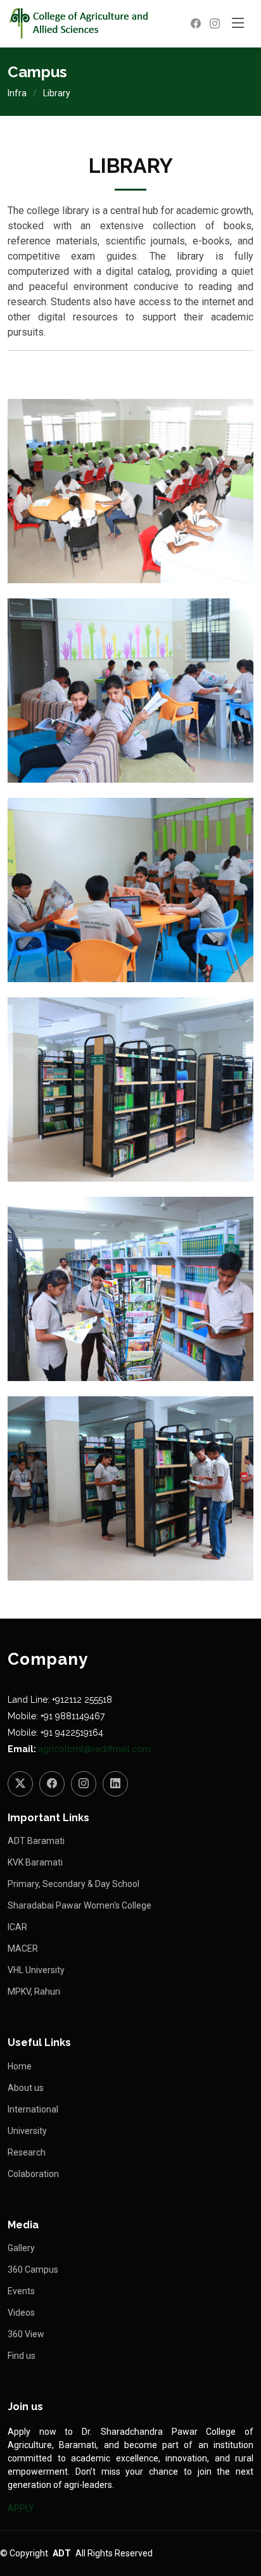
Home (20, 2066)
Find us (22, 2356)
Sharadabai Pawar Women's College (80, 1905)
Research (27, 2152)
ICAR (17, 1927)
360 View (26, 2334)
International (33, 2109)
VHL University (36, 1970)
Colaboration (33, 2174)
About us (26, 2088)
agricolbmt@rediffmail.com (95, 1749)
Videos (21, 2313)
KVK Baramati (35, 1862)
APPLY (21, 2508)
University (27, 2131)
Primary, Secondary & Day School (73, 1884)
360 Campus (33, 2270)
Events (21, 2291)
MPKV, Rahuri (34, 1992)
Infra (17, 93)
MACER (23, 1948)
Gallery (21, 2248)
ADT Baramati (36, 1841)
